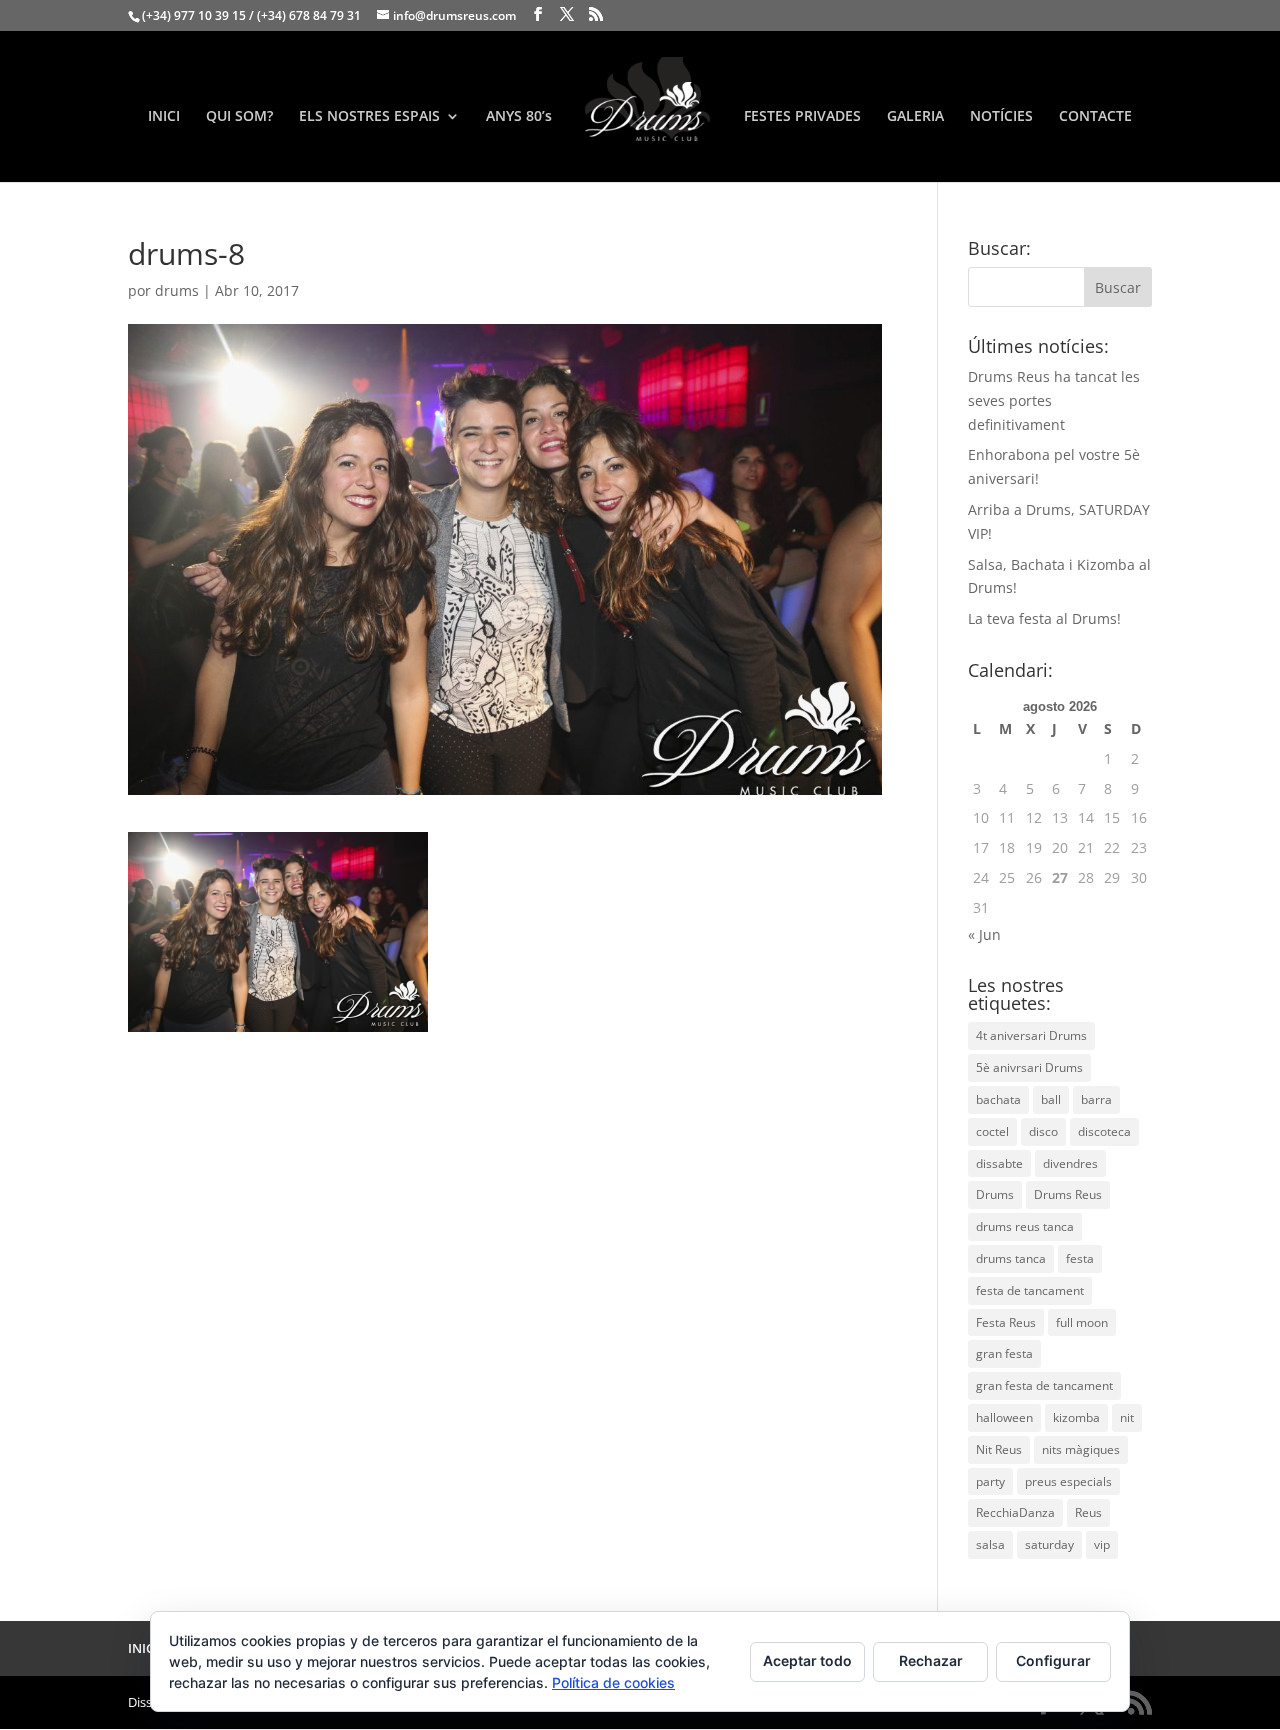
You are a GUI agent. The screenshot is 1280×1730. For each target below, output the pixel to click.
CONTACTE (1095, 117)
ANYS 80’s (519, 117)
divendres (1070, 1163)
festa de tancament (1030, 1290)
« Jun (984, 934)
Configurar (1053, 1660)
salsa (990, 1544)
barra (1096, 1099)
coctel (992, 1131)
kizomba (1076, 1417)
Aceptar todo (807, 1660)
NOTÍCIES (1001, 117)
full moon (1082, 1322)
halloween (1004, 1417)
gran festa (1004, 1353)
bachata (998, 1099)
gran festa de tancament (1044, 1385)
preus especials (1068, 1481)
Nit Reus (999, 1449)
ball (1051, 1099)
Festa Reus (1006, 1322)
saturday (1049, 1544)
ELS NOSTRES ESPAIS (369, 117)
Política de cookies (613, 1682)
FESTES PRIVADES (802, 117)
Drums (995, 1194)
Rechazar (931, 1660)
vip (1102, 1544)
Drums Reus (1068, 1194)
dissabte (999, 1163)
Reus (1088, 1512)
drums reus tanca (1025, 1226)
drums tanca (1011, 1258)
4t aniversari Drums (1031, 1035)
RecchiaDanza (1015, 1512)
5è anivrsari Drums (1029, 1067)
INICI (164, 117)
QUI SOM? (239, 117)
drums (177, 290)
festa (1080, 1258)
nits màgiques (1081, 1449)
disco (1043, 1131)
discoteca (1104, 1131)
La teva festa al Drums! (1044, 618)
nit (1127, 1417)
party (990, 1481)
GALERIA (915, 117)
